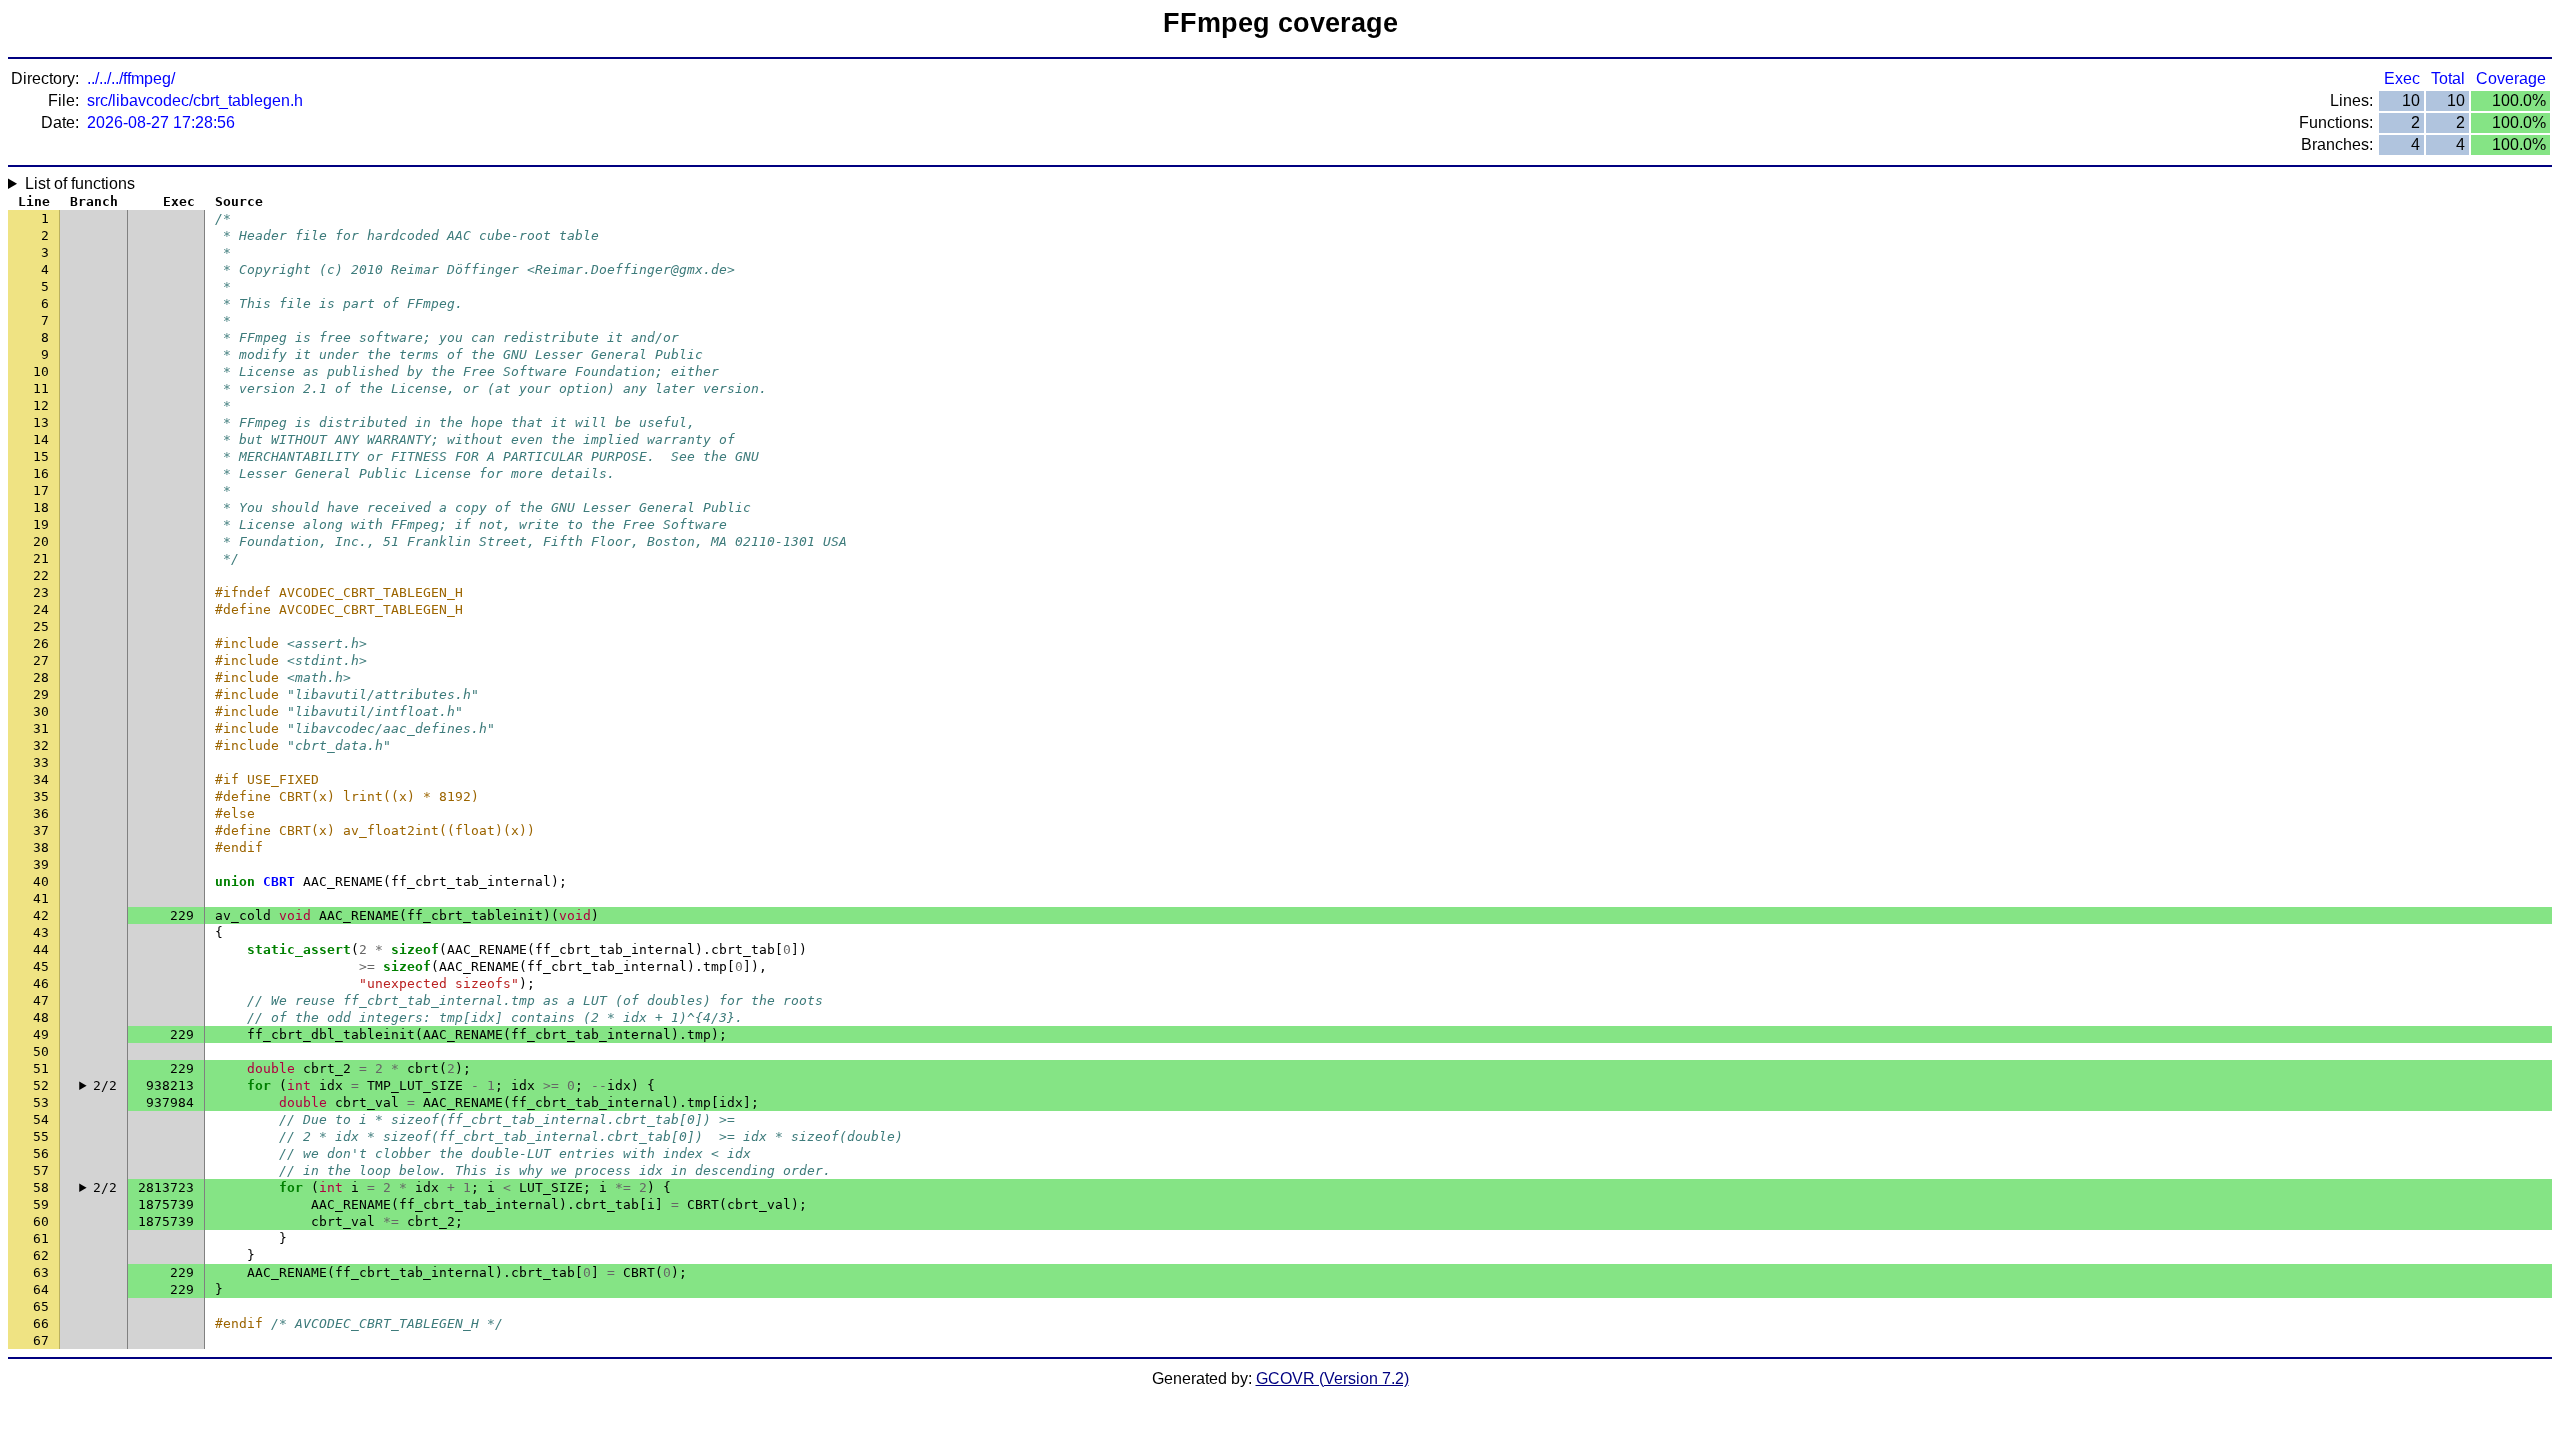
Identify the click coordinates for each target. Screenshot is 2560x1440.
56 (41, 1153)
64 (41, 1289)
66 (41, 1323)
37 (41, 830)
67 (41, 1340)
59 (41, 1204)
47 (41, 1000)
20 (41, 541)
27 (41, 660)
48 (41, 1017)
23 (41, 592)
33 (41, 762)
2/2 (105, 1085)
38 (41, 847)
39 (41, 864)
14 (41, 439)
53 (41, 1102)
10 (41, 371)
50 (41, 1051)
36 (41, 813)
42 (41, 915)
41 (41, 898)
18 (41, 507)
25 (41, 626)
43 (41, 932)
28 (41, 677)
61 (41, 1238)
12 (41, 405)
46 (41, 983)
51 (41, 1068)
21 (41, 558)
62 (41, 1255)
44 (41, 949)
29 (41, 694)
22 (41, 575)
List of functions (80, 183)
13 (41, 422)
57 (41, 1170)
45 (41, 966)
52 (41, 1085)
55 (41, 1136)
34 (41, 779)
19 (41, 524)
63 (41, 1272)
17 (41, 490)
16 (41, 473)
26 (41, 643)
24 (41, 609)
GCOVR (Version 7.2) (1332, 1378)
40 (41, 881)
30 (41, 711)
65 (41, 1306)
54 (41, 1119)
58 (41, 1187)
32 (41, 745)
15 (41, 456)
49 (41, 1034)
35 (41, 796)
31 (41, 728)
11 (41, 388)
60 (41, 1221)
